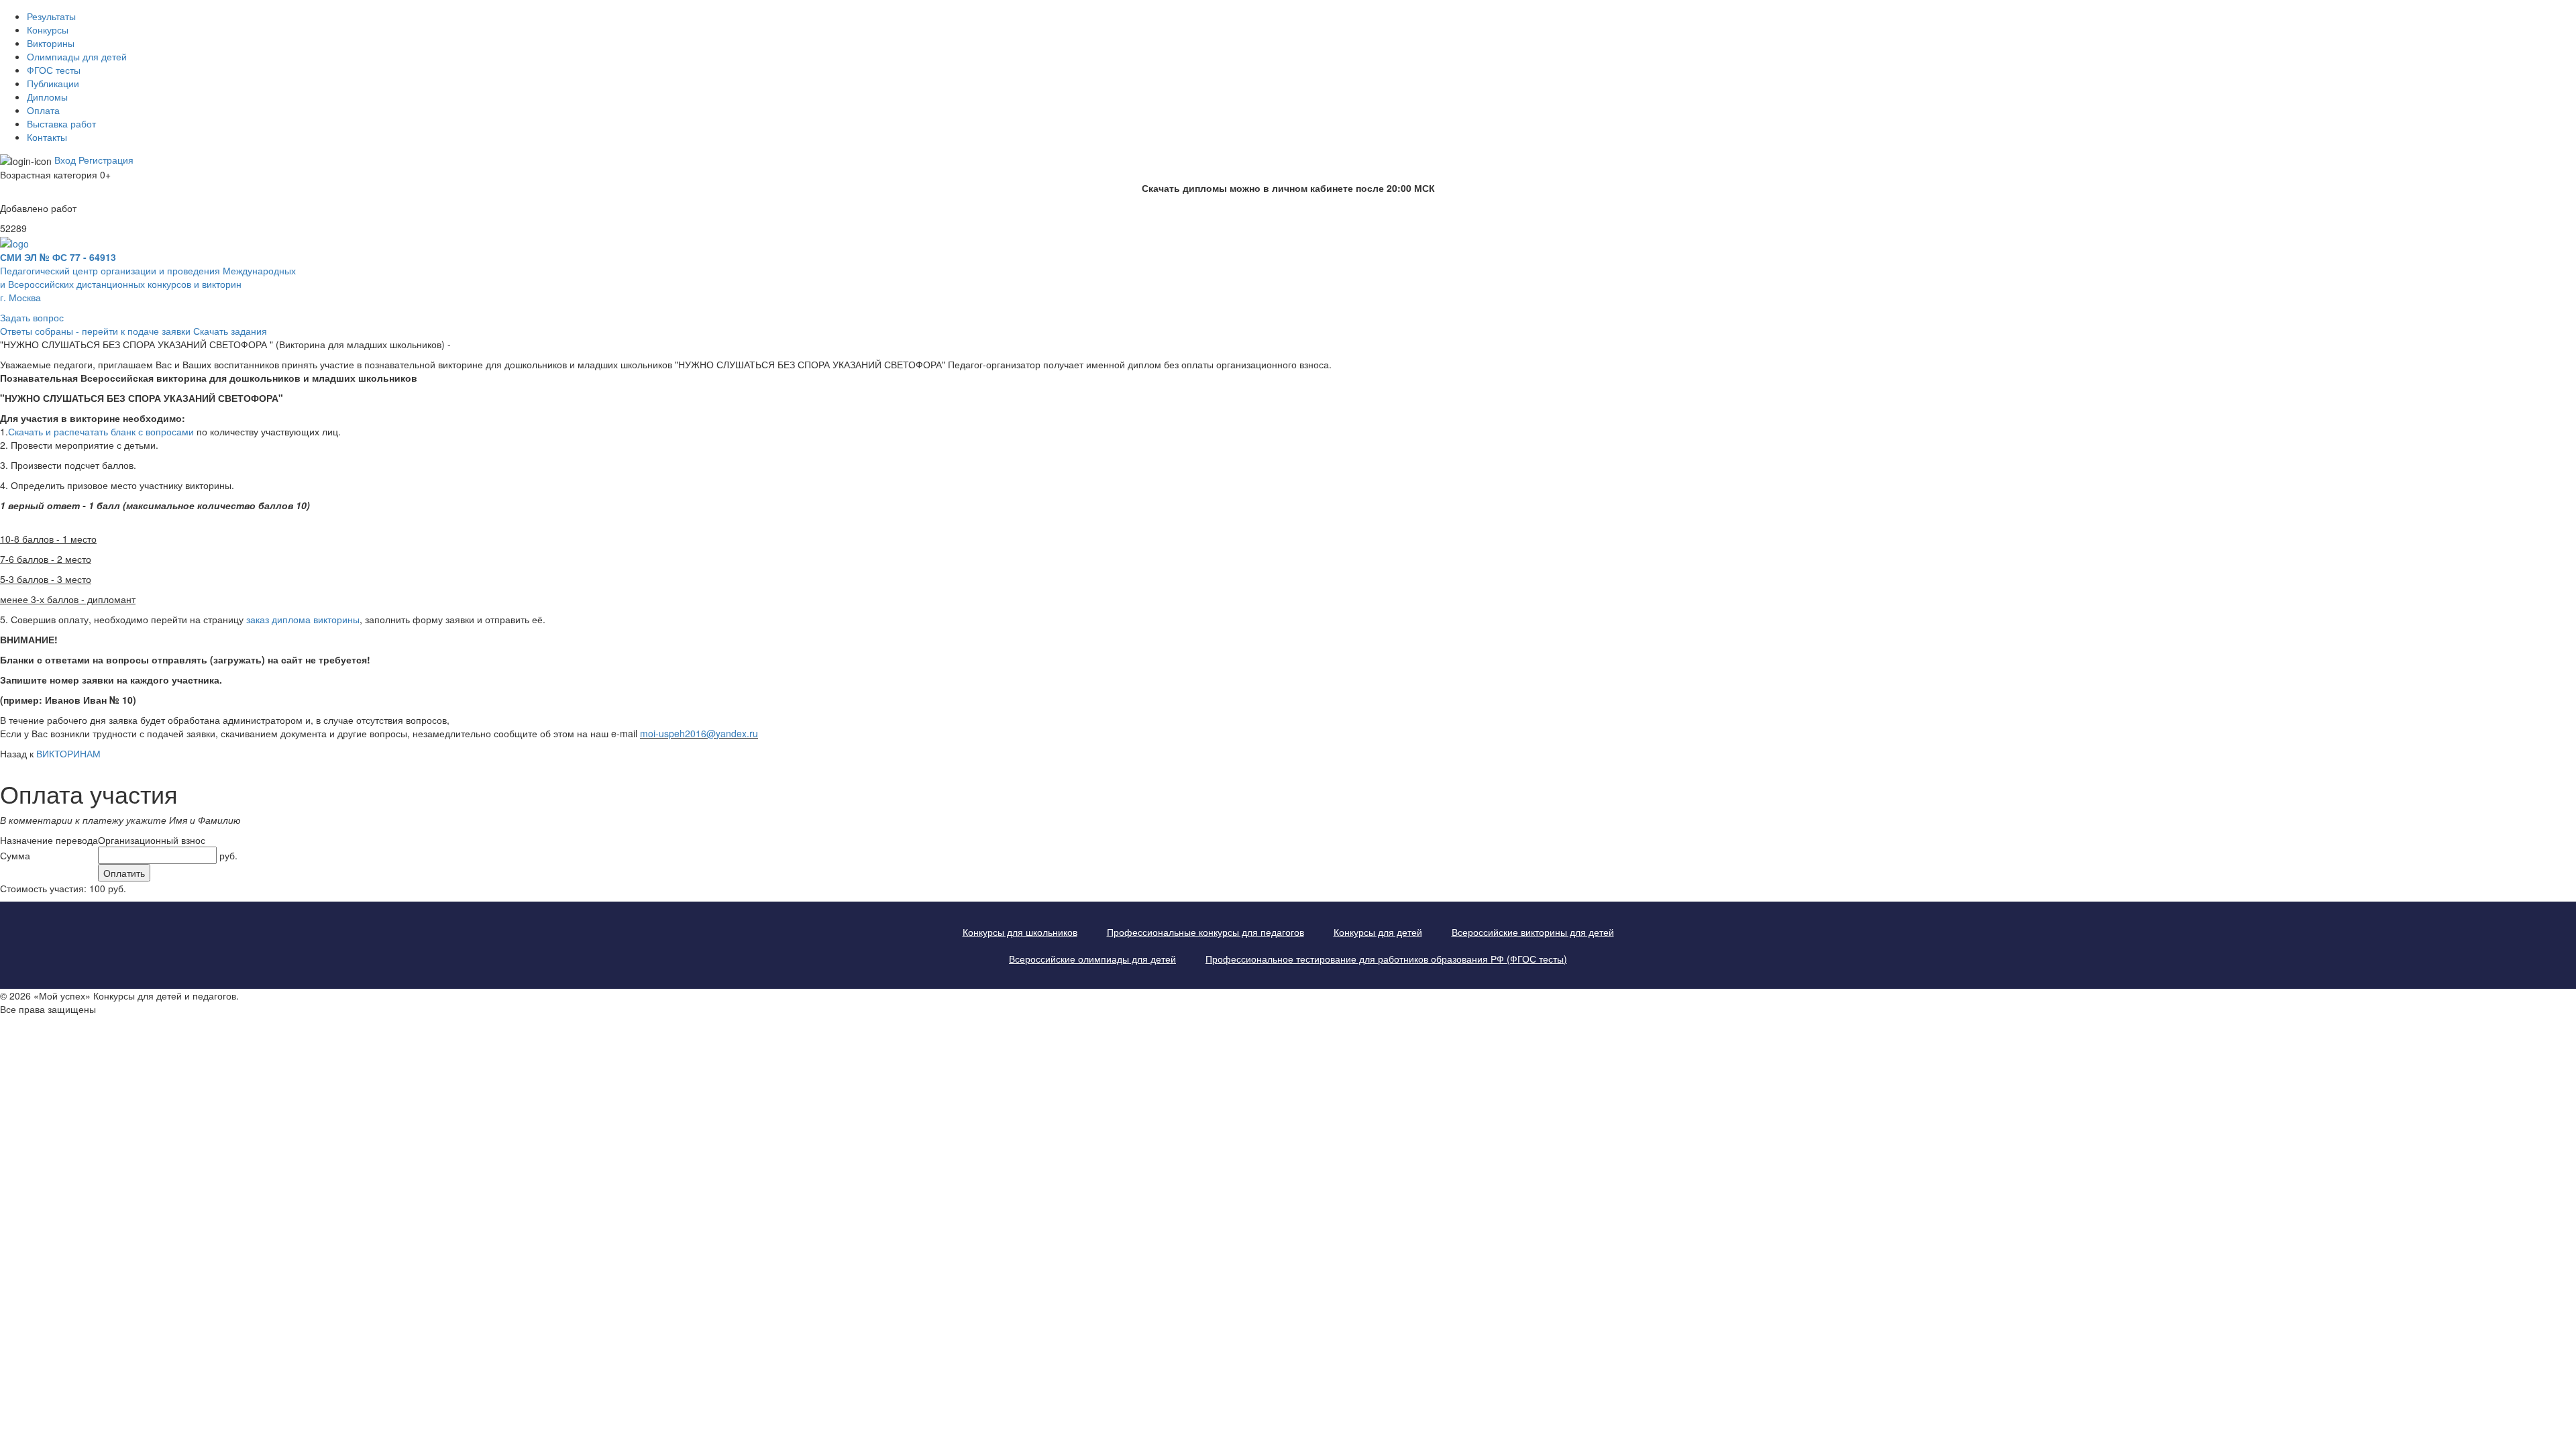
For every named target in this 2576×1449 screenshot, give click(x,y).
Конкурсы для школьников (1020, 932)
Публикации (53, 83)
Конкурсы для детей (1378, 932)
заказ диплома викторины (303, 619)
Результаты (51, 16)
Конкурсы (48, 30)
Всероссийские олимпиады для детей (1092, 959)
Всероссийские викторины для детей (1533, 932)
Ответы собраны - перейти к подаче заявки (95, 331)
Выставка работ (61, 123)
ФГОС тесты (54, 70)
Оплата (43, 110)
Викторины (51, 43)
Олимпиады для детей (77, 56)
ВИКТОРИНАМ (68, 753)
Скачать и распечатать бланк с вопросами (101, 431)
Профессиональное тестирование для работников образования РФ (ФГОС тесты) (1386, 959)
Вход (65, 160)
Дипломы (47, 97)
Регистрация (106, 160)
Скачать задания (230, 331)
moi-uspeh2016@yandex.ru (699, 733)
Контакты (47, 137)
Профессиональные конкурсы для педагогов (1205, 932)
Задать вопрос (32, 317)
